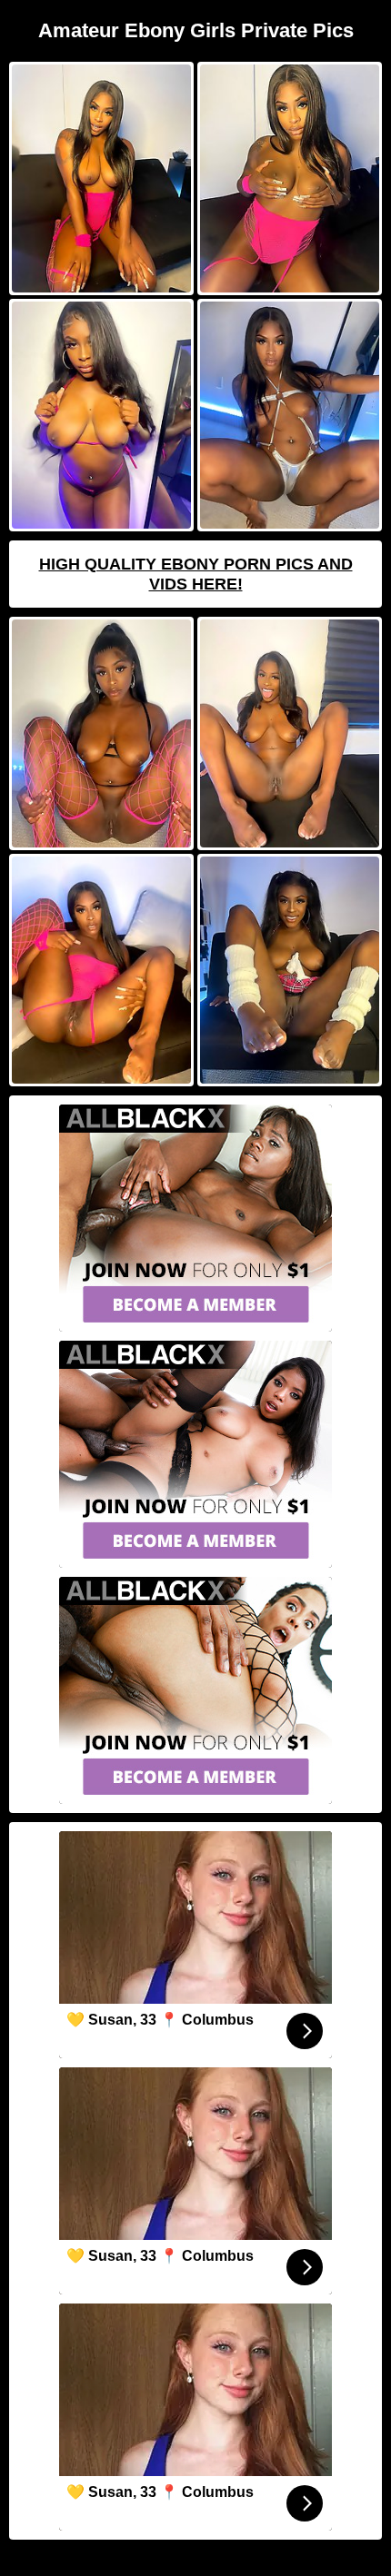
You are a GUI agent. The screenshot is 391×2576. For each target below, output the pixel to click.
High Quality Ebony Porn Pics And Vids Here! (196, 574)
